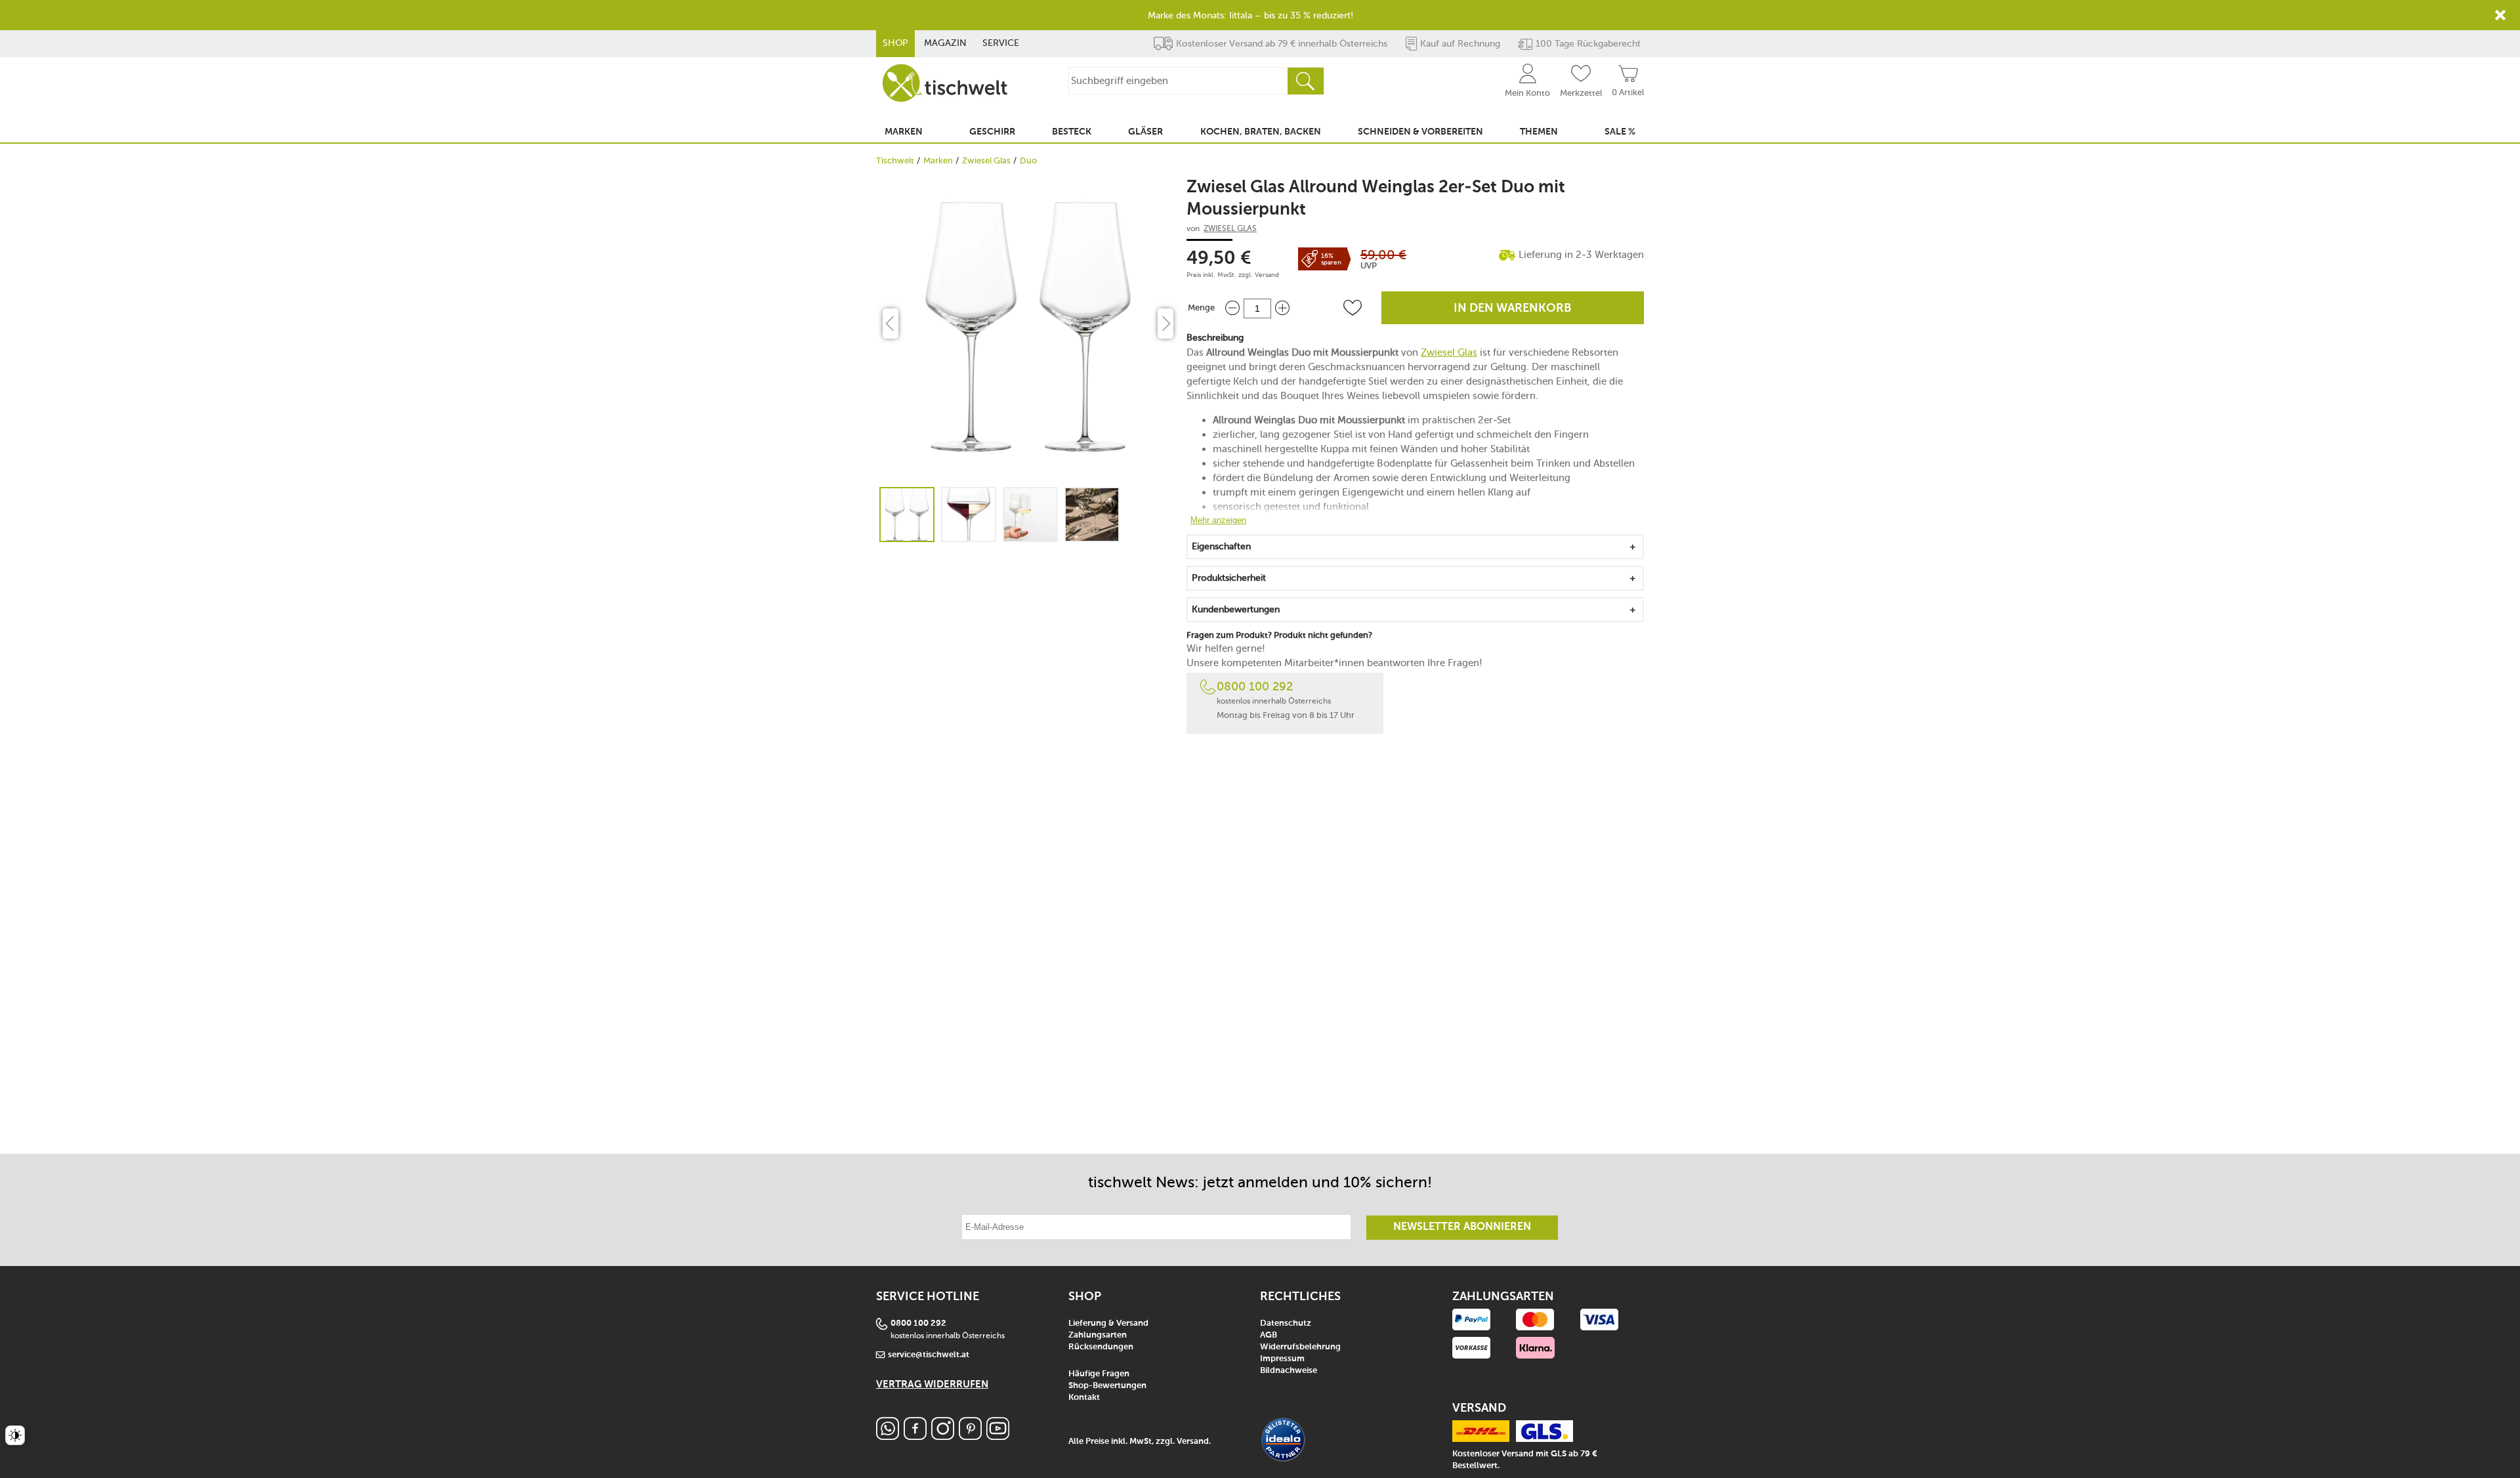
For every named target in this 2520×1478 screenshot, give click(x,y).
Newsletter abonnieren (1462, 1227)
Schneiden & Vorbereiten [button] (1420, 132)
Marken (938, 160)
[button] (1353, 308)
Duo (1028, 160)
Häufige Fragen (1099, 1374)
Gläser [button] (1145, 132)
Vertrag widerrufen (932, 1384)
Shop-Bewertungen (1107, 1386)
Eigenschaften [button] (1221, 546)
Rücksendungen (1101, 1347)
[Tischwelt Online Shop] (945, 83)
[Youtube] (998, 1436)
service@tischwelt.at (929, 1355)
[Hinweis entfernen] (2500, 15)
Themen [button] (1539, 132)
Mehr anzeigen (1218, 520)
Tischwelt (895, 160)
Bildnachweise (1289, 1371)
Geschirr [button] (992, 132)
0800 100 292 (1255, 686)
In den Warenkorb (1513, 308)
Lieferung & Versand (1108, 1323)
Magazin (945, 43)
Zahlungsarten (1098, 1335)
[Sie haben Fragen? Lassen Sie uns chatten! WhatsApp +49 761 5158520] (888, 1436)
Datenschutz (1286, 1323)
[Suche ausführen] (1305, 81)
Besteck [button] (1072, 132)
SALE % (1620, 132)
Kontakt (1084, 1398)
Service (1001, 43)
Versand (1267, 275)
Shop (895, 43)
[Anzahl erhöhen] (1282, 308)
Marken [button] (904, 132)
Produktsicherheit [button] (1229, 578)
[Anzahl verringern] (1232, 308)
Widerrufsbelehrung (1300, 1347)
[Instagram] (943, 1436)
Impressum (1282, 1359)
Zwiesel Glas (986, 160)
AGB (1269, 1335)
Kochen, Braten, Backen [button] (1261, 132)
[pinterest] (970, 1436)
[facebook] (915, 1436)
